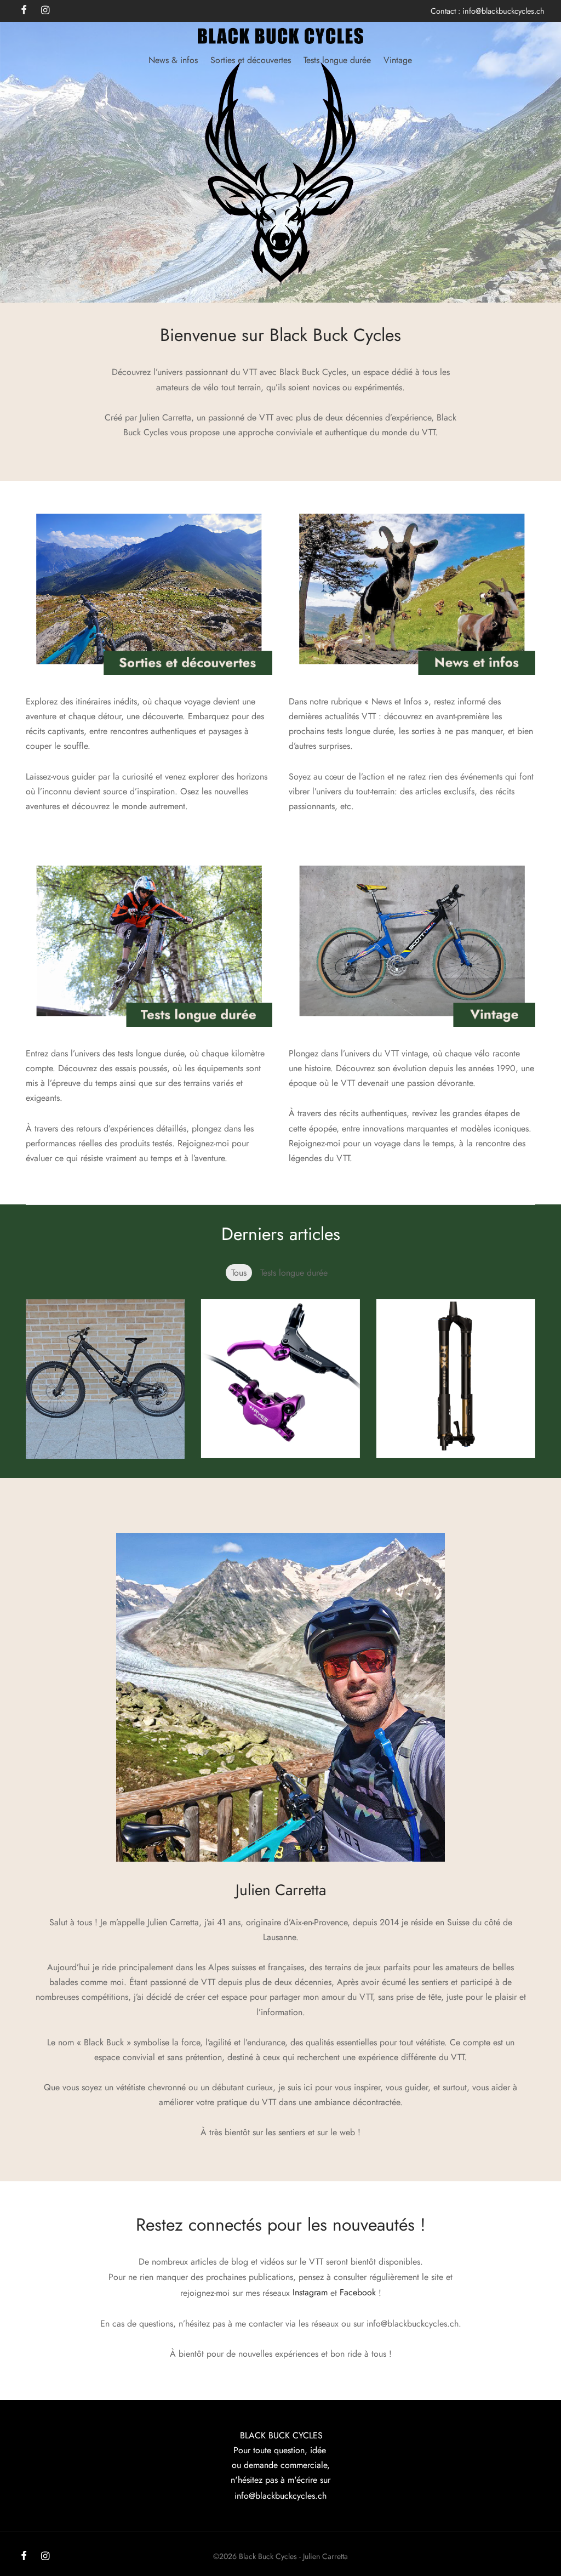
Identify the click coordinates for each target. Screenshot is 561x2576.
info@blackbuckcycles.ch (503, 11)
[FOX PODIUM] (456, 1379)
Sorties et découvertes (251, 60)
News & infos (173, 60)
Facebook (358, 2292)
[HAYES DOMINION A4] (280, 1379)
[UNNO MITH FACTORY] (105, 1379)
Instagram (310, 2292)
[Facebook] (24, 2557)
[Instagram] (45, 2557)
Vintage (398, 60)
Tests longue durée (337, 60)
